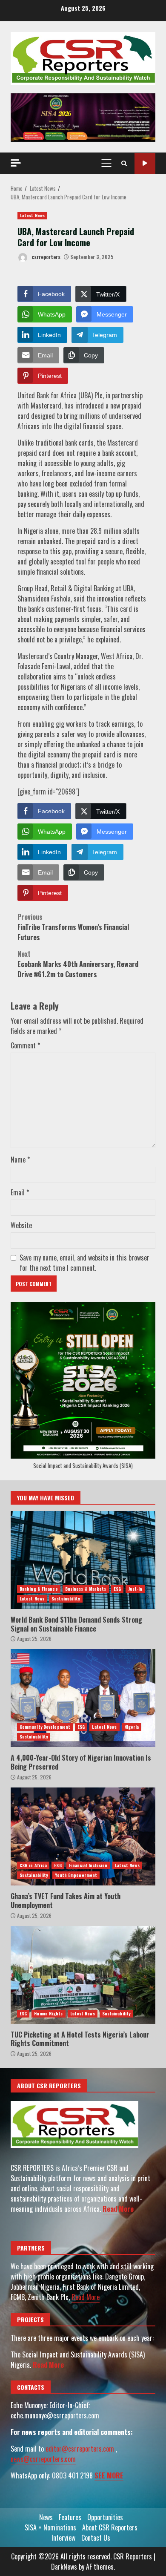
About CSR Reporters (110, 2527)
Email (20, 1192)
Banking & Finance (39, 1589)
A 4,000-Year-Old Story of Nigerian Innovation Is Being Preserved (83, 1698)
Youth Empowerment (76, 1875)
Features (70, 2517)
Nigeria (132, 1727)
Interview (63, 2538)
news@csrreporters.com (43, 2459)
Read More (118, 2209)
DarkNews (64, 2567)
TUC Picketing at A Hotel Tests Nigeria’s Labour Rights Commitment (83, 1975)
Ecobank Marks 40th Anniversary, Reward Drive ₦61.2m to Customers (78, 964)
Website (21, 1225)
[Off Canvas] (16, 163)
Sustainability (66, 1599)
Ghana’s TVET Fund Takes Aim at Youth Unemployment (83, 1836)
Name (20, 1160)
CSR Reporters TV (145, 163)
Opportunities (105, 2517)
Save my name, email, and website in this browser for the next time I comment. (84, 1263)
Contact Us (96, 2538)
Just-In (135, 1589)
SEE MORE (109, 2475)
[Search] (124, 163)
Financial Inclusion (88, 1865)
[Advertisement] (83, 117)
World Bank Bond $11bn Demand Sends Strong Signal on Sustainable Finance (83, 1560)
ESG (117, 1589)
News (46, 2517)
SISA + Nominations (50, 2527)
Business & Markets (86, 1589)
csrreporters (45, 257)
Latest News (32, 215)
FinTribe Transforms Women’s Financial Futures (73, 927)
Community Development (45, 1727)
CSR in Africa (33, 1865)
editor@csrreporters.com (80, 2449)
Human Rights (48, 2013)
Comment (25, 1045)
